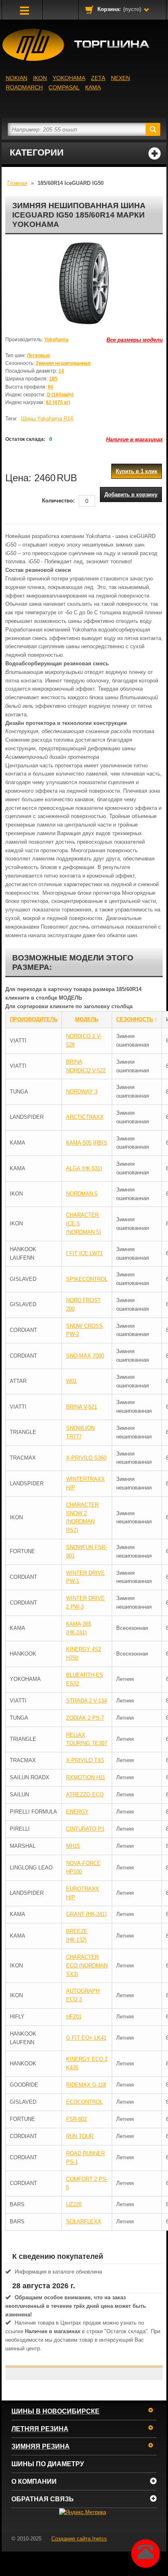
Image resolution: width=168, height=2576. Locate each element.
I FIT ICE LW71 (84, 1253)
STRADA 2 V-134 (86, 1701)
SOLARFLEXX (84, 2221)
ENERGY (77, 1812)
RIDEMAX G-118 (86, 2085)
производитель (34, 1019)
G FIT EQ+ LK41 (86, 2038)
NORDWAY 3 (82, 1092)
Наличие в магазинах (134, 439)
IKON (40, 78)
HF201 (74, 2017)
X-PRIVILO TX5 (85, 1760)
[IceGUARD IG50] (84, 283)
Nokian (17, 78)
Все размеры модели (135, 340)
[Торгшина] (84, 45)
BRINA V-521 (82, 1407)
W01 (71, 1381)
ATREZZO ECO (85, 1795)
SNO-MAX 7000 (85, 1356)
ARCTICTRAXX (85, 1117)
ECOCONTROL (84, 2102)
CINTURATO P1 (85, 1829)
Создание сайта (79, 2539)
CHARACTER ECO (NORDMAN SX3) (87, 1966)
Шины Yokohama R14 (47, 419)
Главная (17, 183)
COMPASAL (64, 87)
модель (87, 1019)
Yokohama (69, 78)
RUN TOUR (80, 2136)
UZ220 (74, 2204)
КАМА (93, 87)
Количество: (58, 501)
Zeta (98, 78)
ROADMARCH (24, 87)
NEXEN (120, 78)
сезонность (135, 1019)
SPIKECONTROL (87, 1279)
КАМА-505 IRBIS (87, 1143)
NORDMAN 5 (82, 1194)
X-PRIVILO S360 (86, 1458)
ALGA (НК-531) (84, 1168)
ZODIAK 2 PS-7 (85, 1718)
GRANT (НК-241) (86, 1914)
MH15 (73, 1846)
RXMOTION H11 (86, 1777)
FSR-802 (76, 2119)
